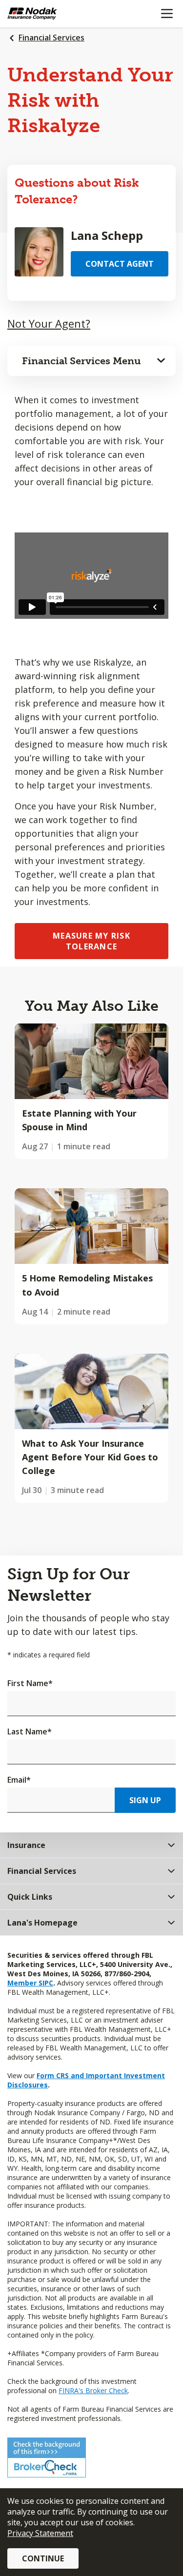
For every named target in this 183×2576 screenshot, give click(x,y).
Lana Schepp (107, 235)
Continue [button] (43, 2558)
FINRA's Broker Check (93, 2390)
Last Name (30, 1731)
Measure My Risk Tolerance (91, 941)
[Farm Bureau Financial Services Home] (58, 14)
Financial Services (51, 38)
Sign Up (145, 1800)
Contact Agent (120, 264)
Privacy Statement (40, 2533)
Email (19, 1780)
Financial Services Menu (81, 361)
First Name (30, 1683)
